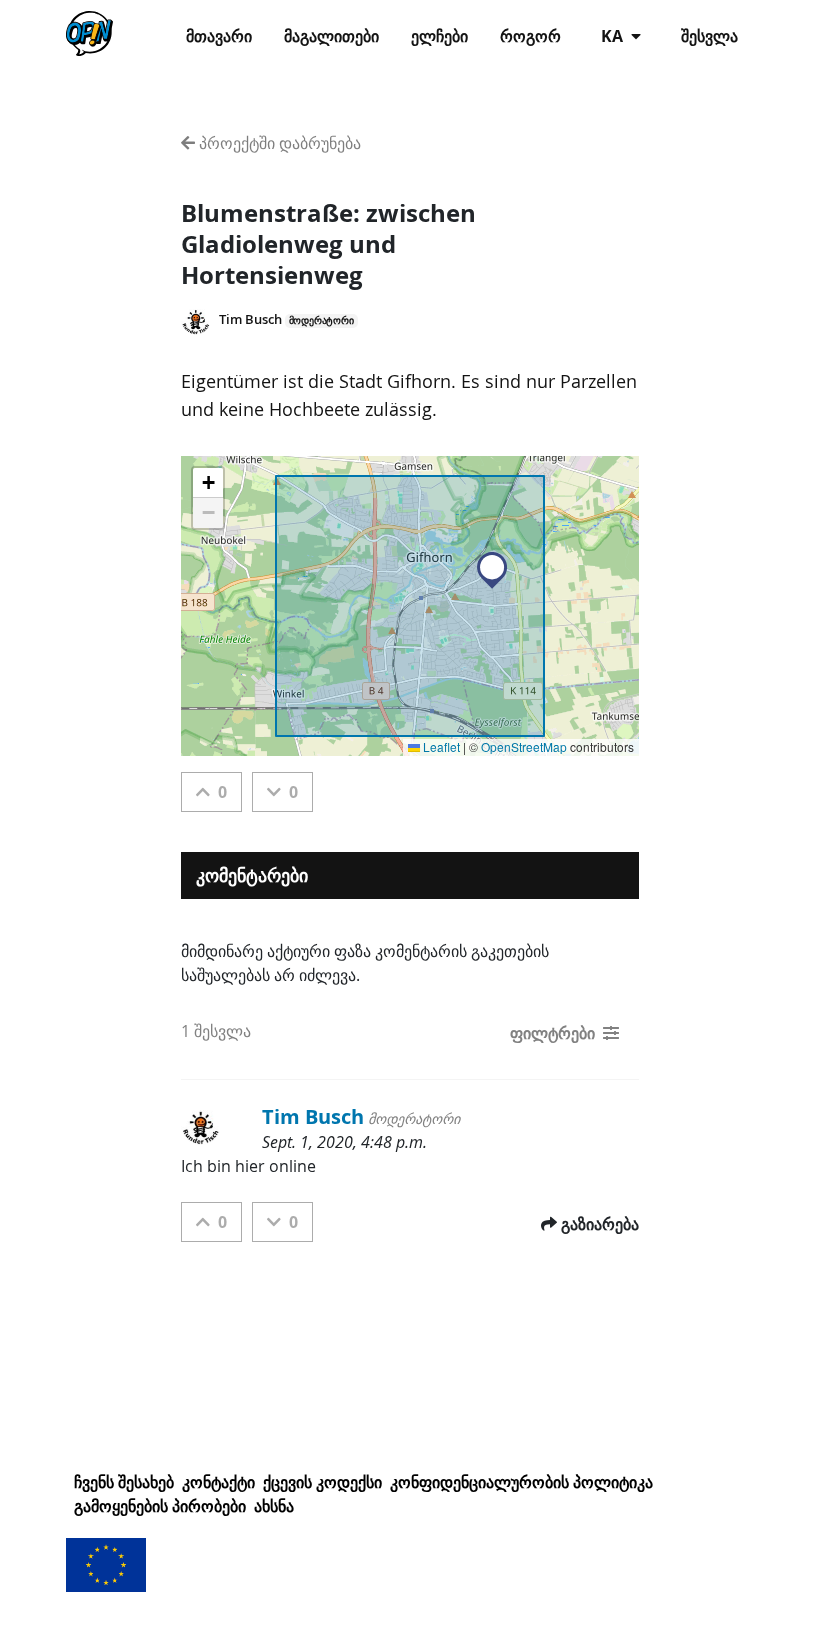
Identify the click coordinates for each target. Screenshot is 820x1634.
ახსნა (274, 1506)
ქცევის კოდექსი (322, 1482)
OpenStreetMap (524, 746)
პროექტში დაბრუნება (278, 143)
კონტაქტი (218, 1482)
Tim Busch (250, 319)
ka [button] (614, 36)
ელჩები (439, 36)
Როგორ (530, 36)
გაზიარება (600, 1224)
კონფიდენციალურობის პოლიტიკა (521, 1482)
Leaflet (440, 746)
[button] (492, 570)
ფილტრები (552, 1033)
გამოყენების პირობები (160, 1506)
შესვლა (709, 36)
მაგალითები (331, 36)
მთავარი (219, 36)
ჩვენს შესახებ (124, 1482)
